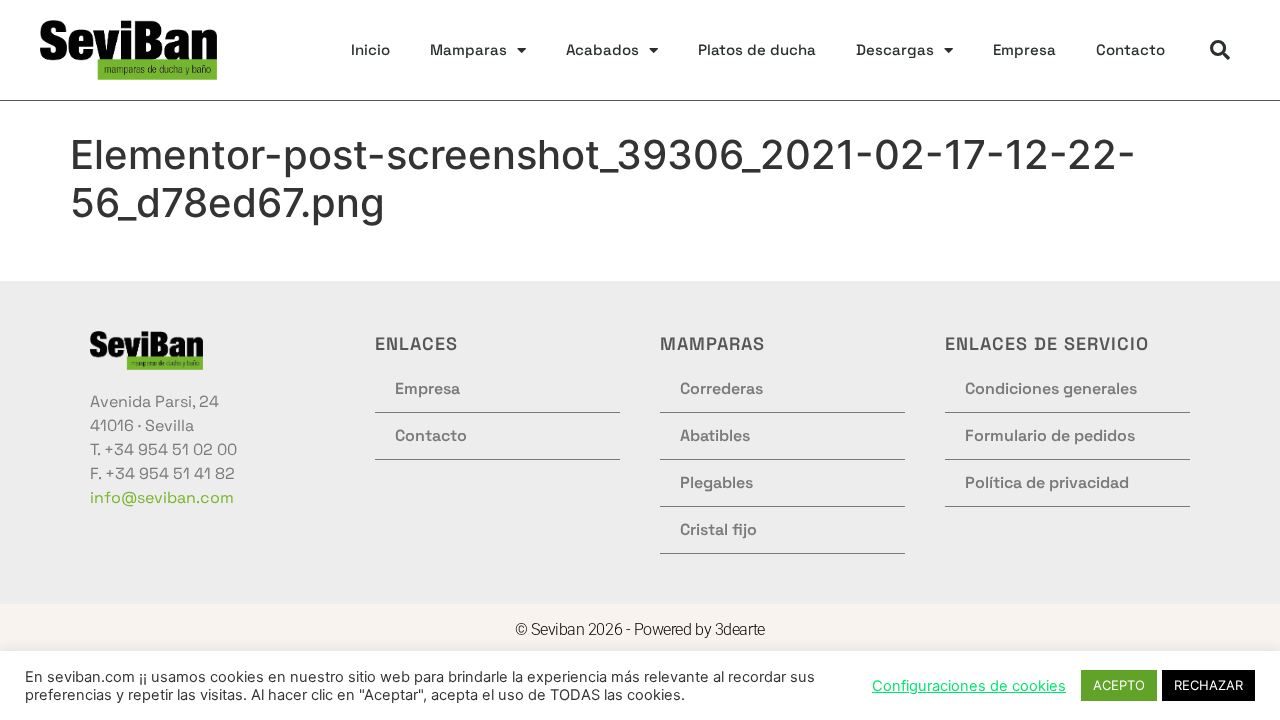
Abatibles (715, 435)
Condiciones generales (1051, 388)
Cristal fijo (718, 529)
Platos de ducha (757, 49)
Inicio (370, 49)
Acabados (602, 49)
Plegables (716, 482)
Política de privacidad (1047, 482)
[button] (1220, 50)
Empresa (1024, 49)
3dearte (740, 629)
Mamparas (468, 49)
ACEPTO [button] (1119, 685)
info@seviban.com (162, 497)
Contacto (1130, 49)
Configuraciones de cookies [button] (969, 686)
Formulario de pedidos (1050, 435)
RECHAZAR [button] (1208, 685)
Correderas (721, 388)
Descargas (895, 49)
